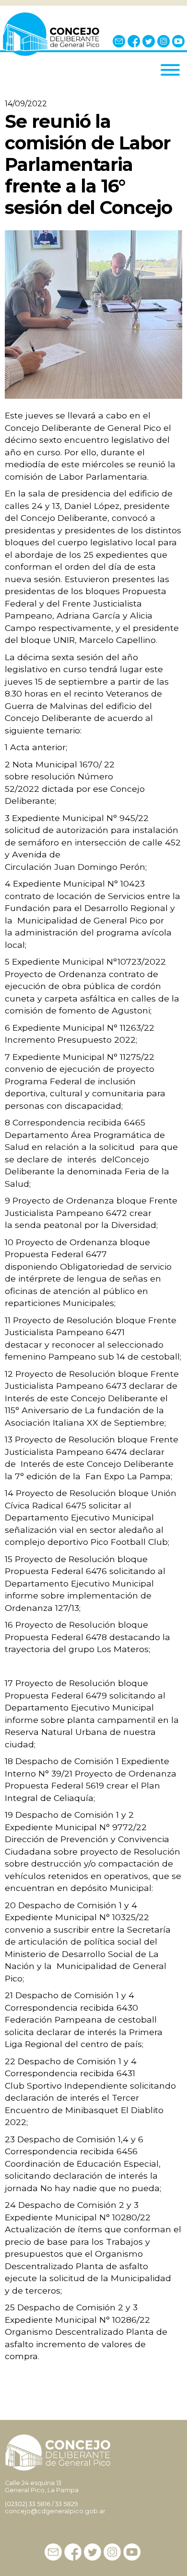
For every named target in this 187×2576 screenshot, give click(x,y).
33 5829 (67, 2504)
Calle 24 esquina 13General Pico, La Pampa (42, 2486)
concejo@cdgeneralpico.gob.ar (55, 2511)
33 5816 (40, 2504)
